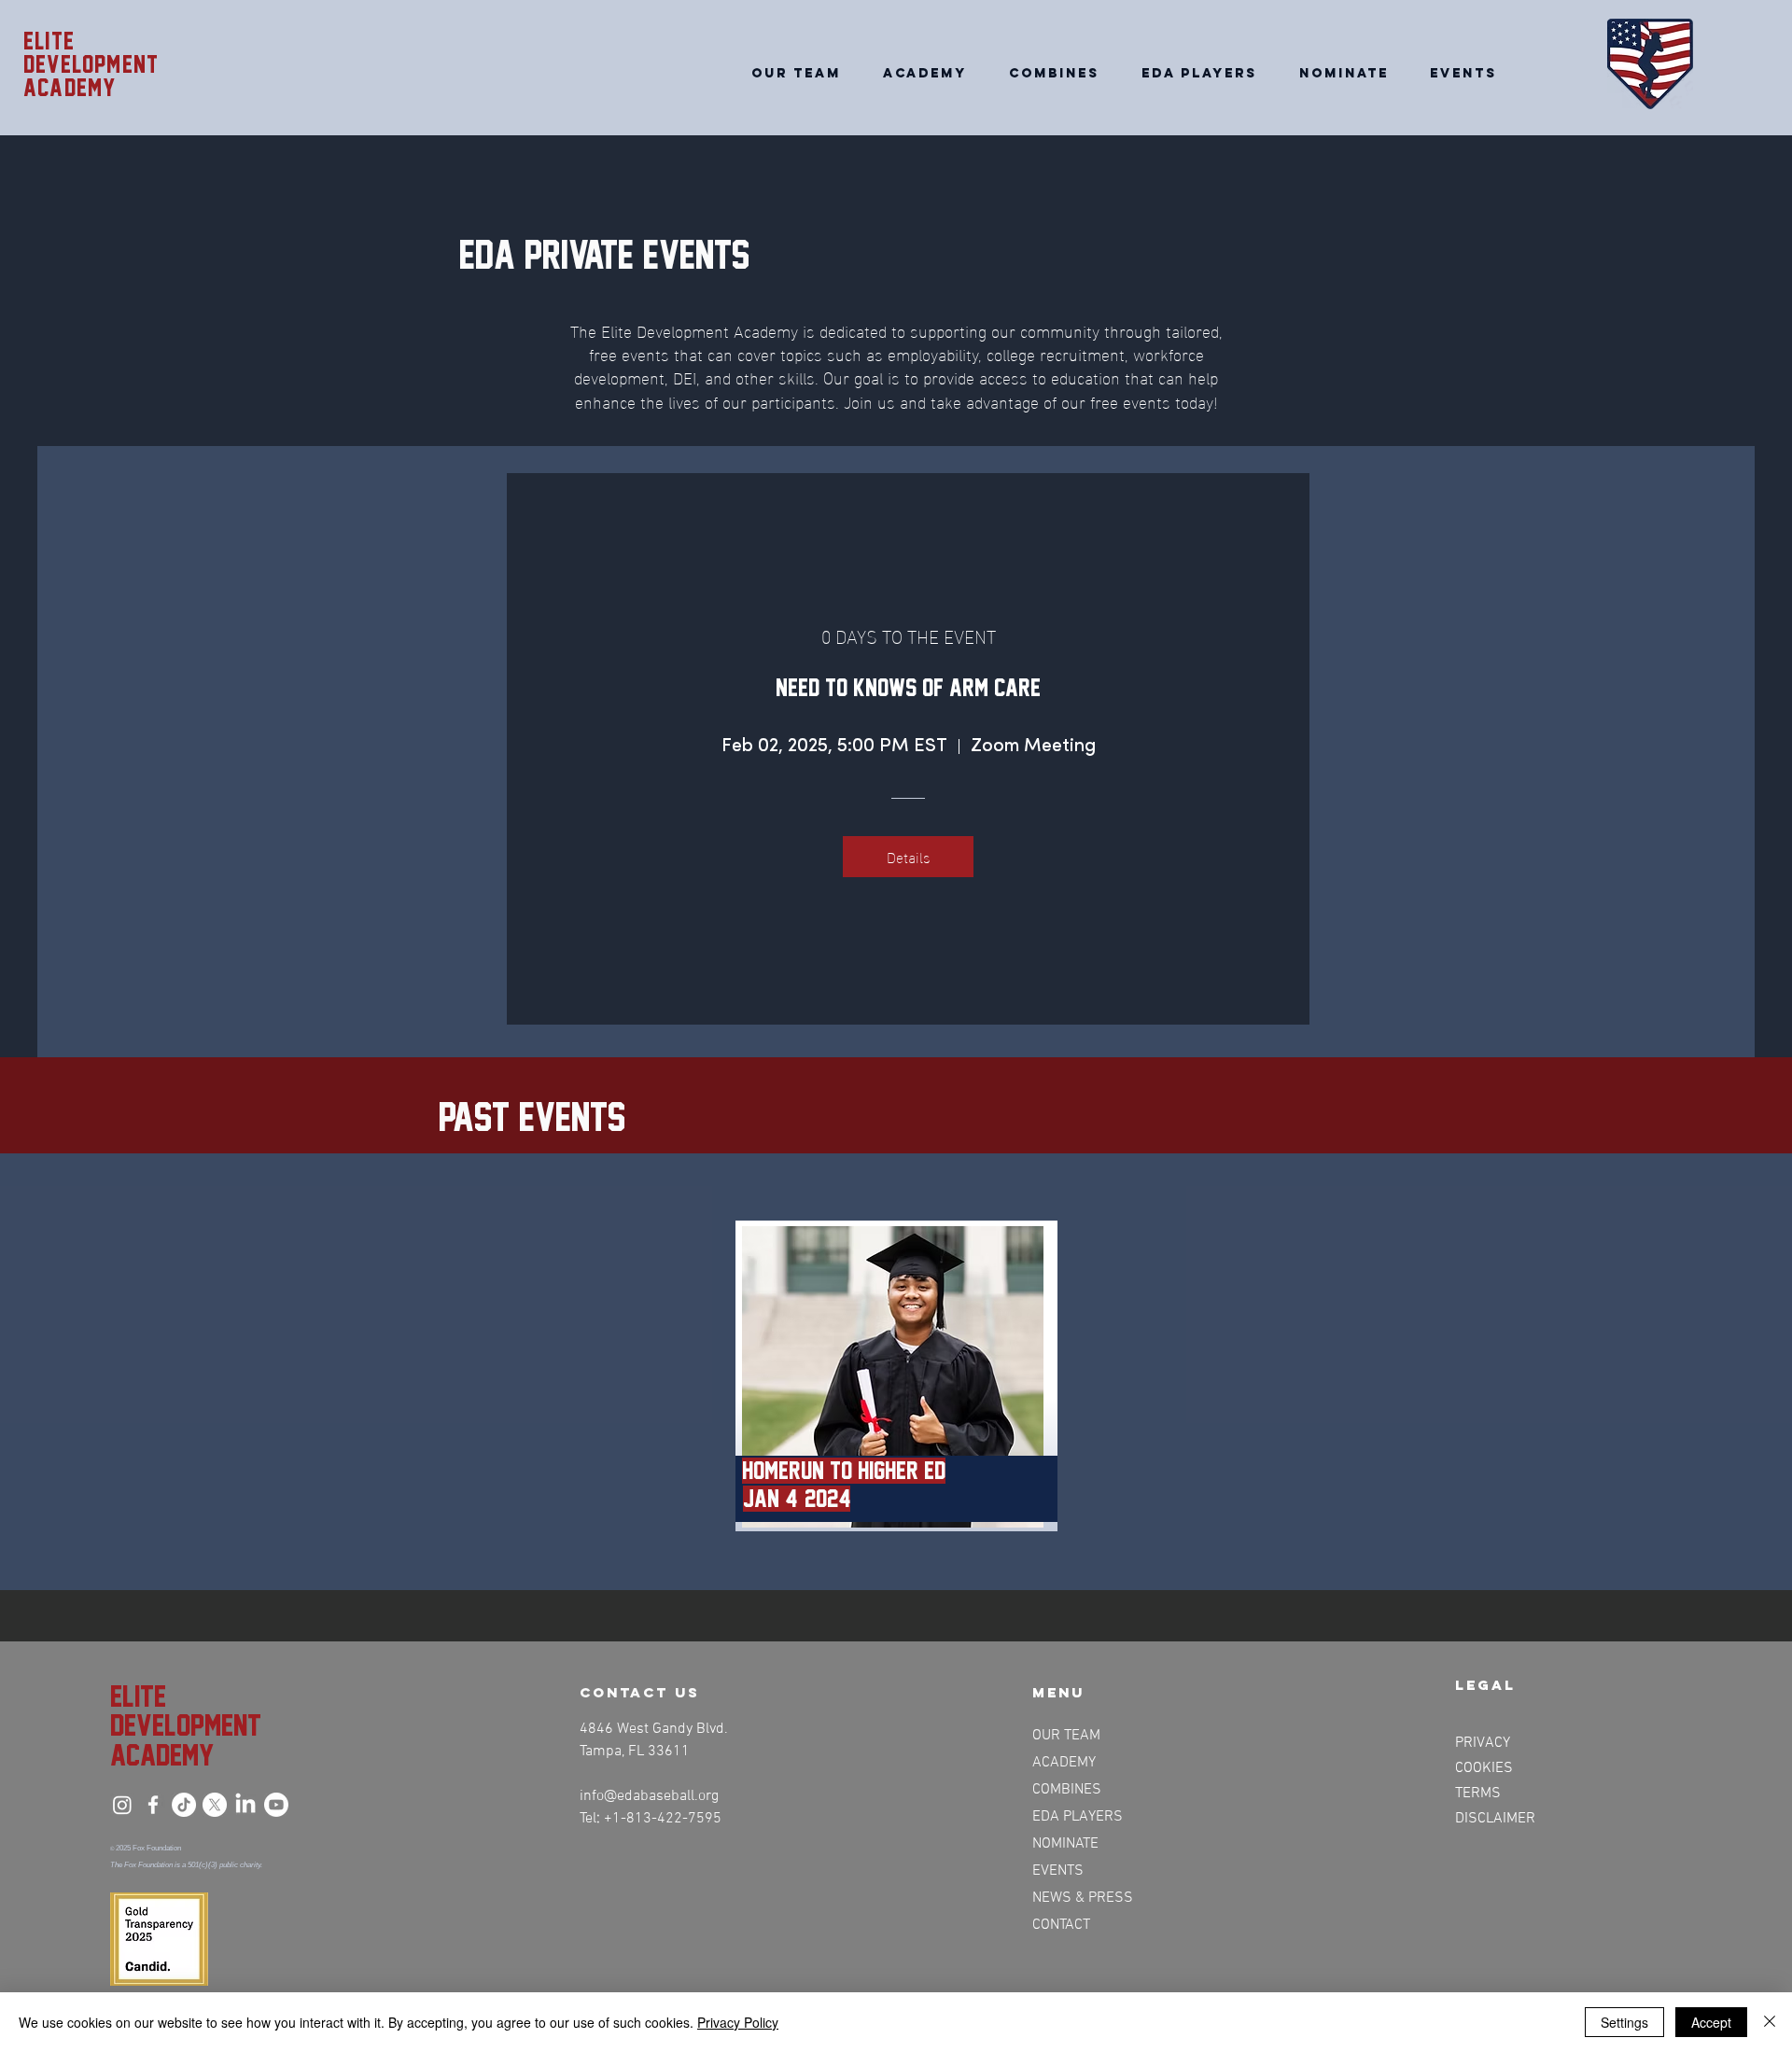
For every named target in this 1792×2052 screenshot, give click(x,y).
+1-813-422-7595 (663, 1819)
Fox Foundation (157, 1848)
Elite (49, 41)
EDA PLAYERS (1078, 1817)
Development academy (91, 76)
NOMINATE (1065, 1844)
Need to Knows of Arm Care (908, 688)
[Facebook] (153, 1805)
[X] (215, 1805)
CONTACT (1061, 1925)
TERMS (1478, 1794)
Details (909, 856)
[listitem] (896, 1376)
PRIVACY (1483, 1743)
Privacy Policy (738, 2022)
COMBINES (1067, 1790)
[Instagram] (122, 1805)
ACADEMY (1064, 1763)
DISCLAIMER (1495, 1819)
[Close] (1770, 2022)
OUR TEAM (1066, 1736)
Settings (1624, 2022)
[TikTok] (184, 1805)
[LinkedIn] (245, 1805)
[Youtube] (276, 1805)
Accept (1711, 2022)
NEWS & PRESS (1081, 1898)
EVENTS (1058, 1871)
